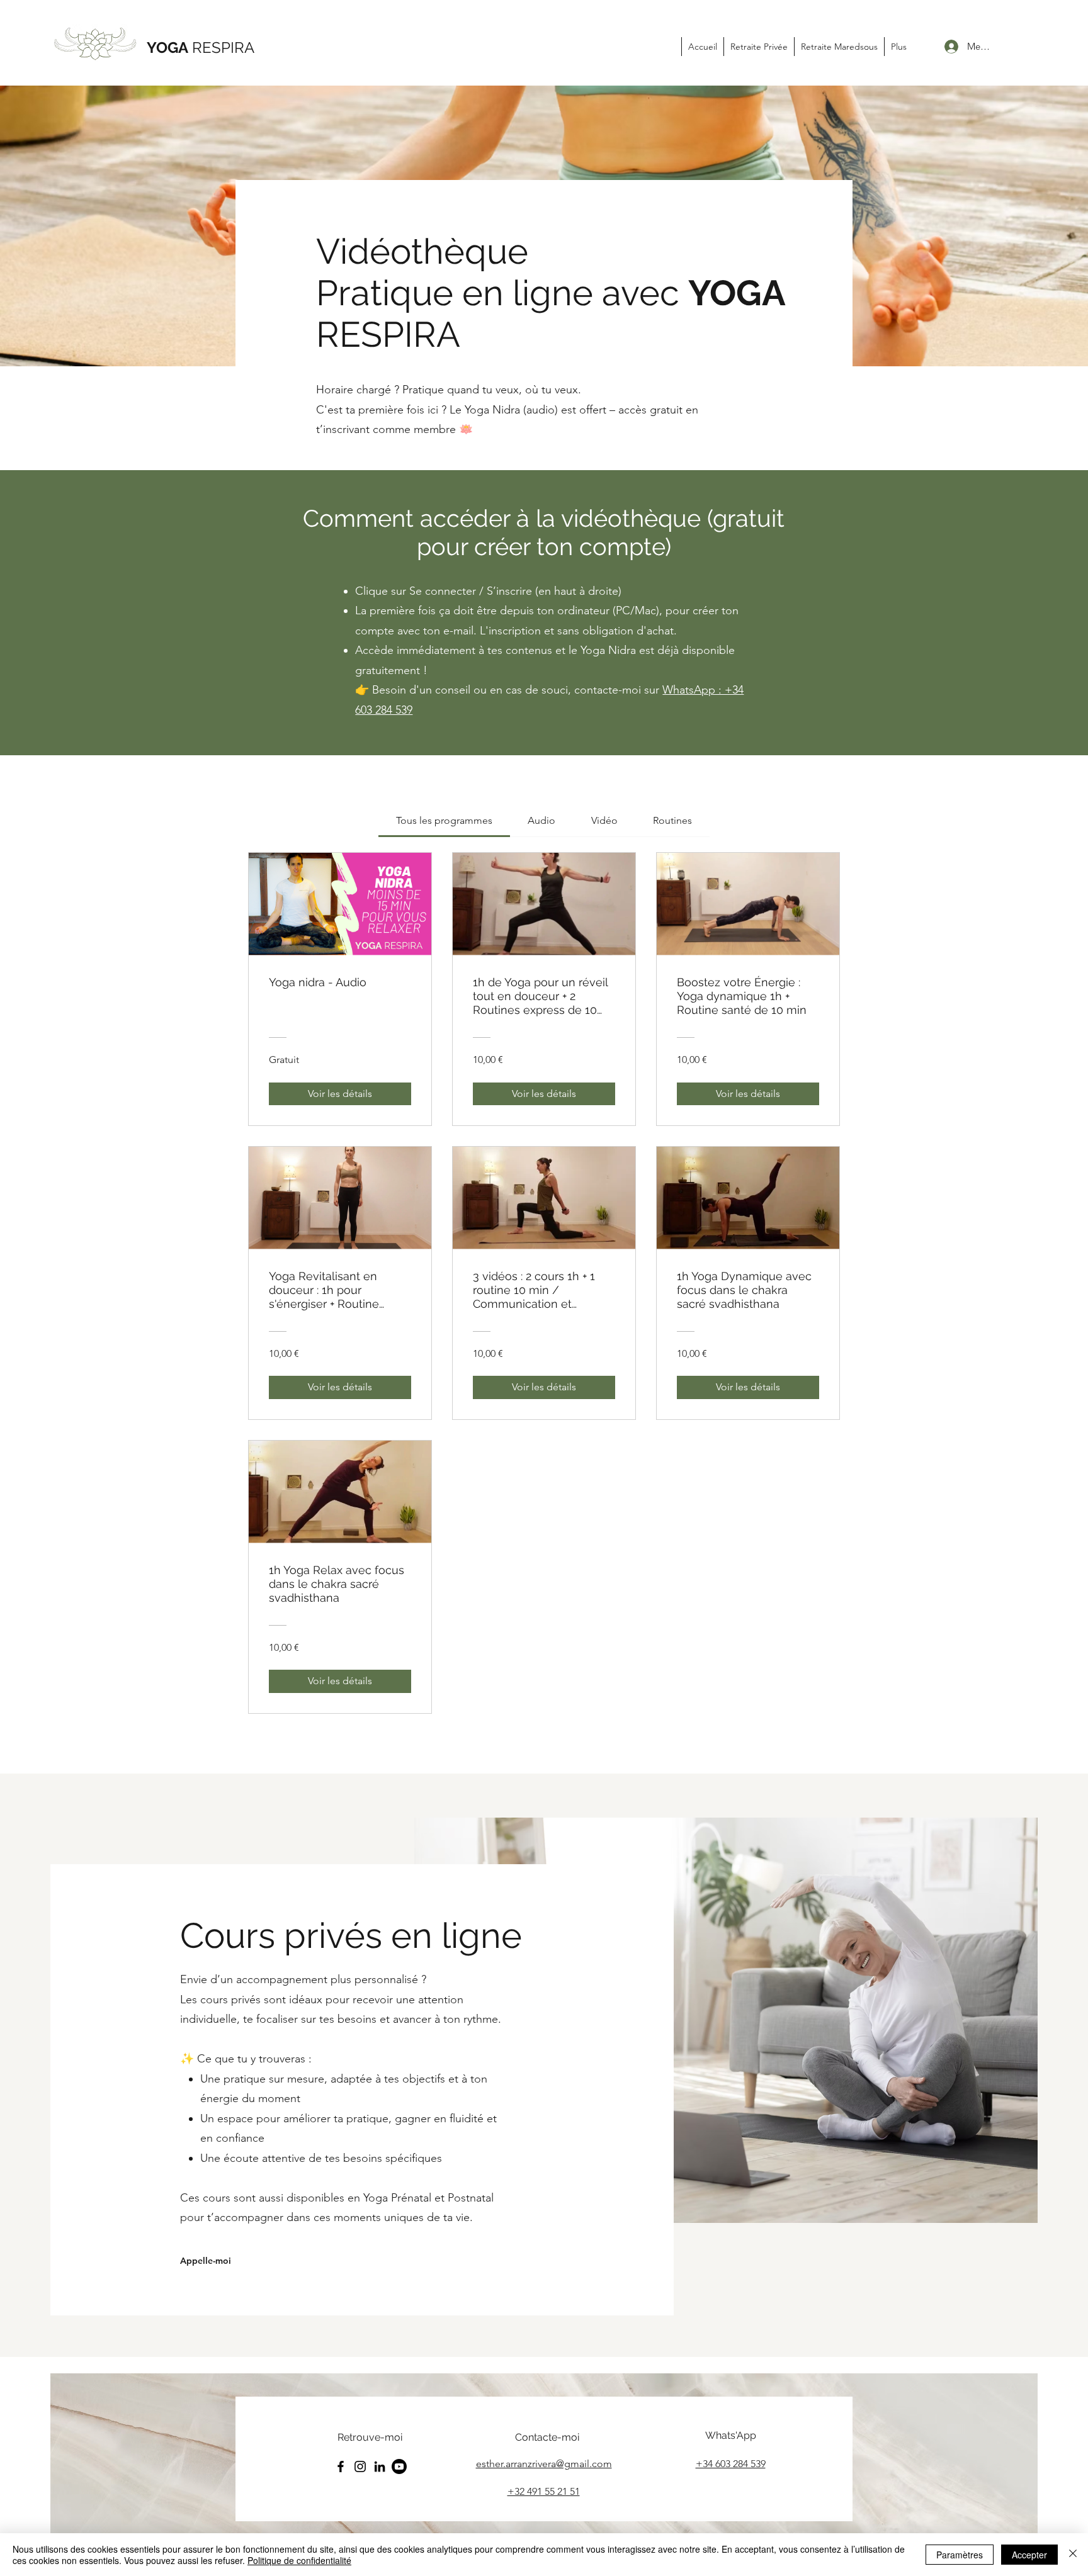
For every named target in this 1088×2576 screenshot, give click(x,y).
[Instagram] (360, 2466)
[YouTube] (399, 2466)
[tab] (444, 821)
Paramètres (960, 2555)
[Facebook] (341, 2466)
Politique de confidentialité (299, 2560)
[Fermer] (1073, 2555)
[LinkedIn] (380, 2466)
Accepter (1029, 2555)
